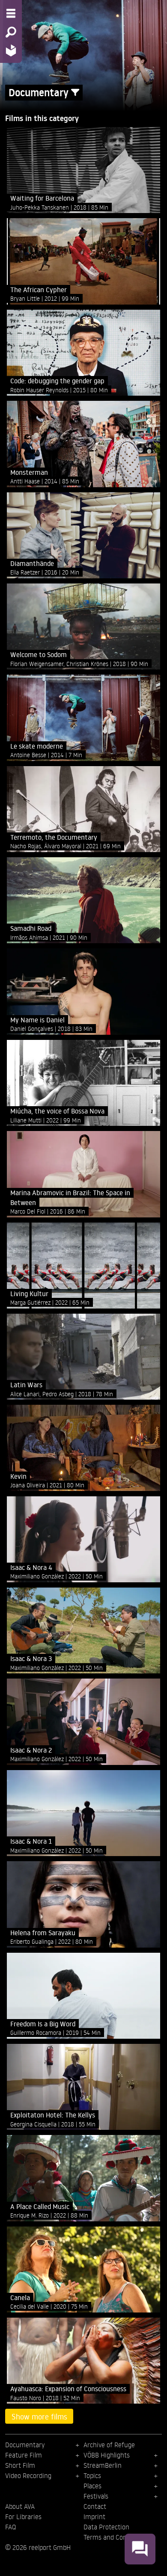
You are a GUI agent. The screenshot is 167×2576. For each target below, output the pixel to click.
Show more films (39, 2416)
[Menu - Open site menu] (11, 13)
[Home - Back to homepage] (11, 50)
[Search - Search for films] (11, 32)
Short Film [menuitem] (20, 2465)
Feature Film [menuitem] (24, 2455)
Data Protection (106, 2527)
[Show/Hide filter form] (75, 93)
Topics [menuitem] (92, 2475)
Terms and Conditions (115, 2537)
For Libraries (23, 2517)
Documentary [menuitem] (25, 2445)
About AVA (20, 2506)
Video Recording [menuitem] (28, 2475)
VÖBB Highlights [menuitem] (107, 2455)
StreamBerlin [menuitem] (103, 2465)
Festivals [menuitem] (96, 2496)
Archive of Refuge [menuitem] (109, 2445)
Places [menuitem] (92, 2486)
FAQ (10, 2527)
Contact (95, 2506)
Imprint (94, 2517)
